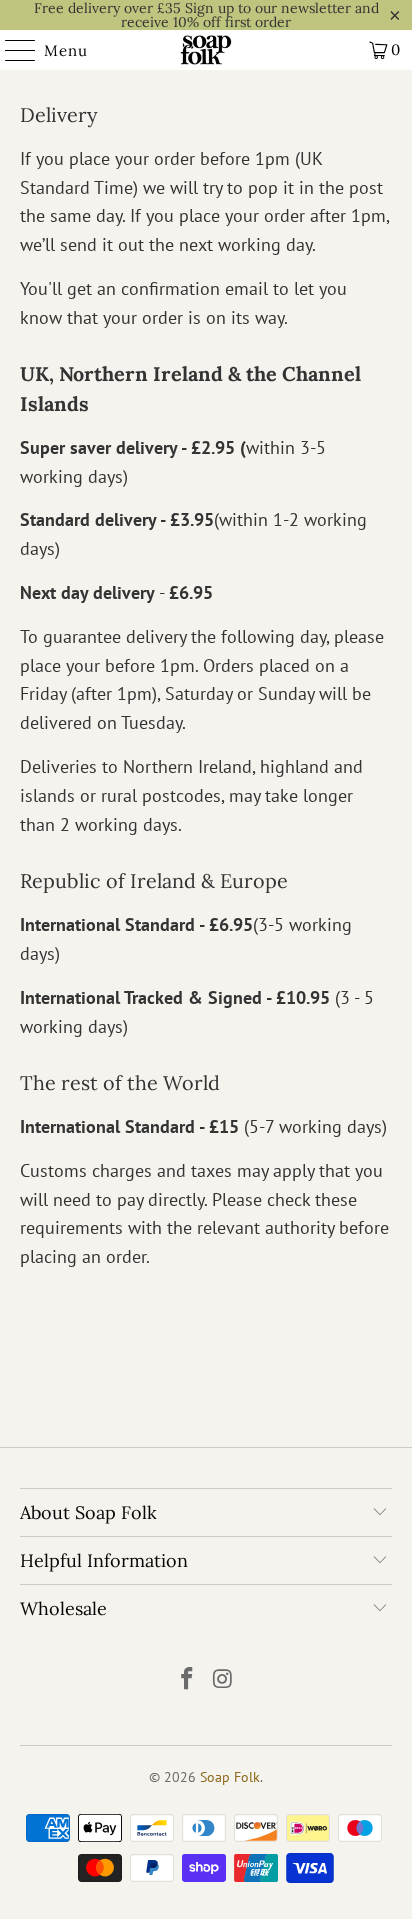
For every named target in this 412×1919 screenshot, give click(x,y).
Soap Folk (230, 1777)
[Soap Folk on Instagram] (223, 1680)
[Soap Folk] (206, 50)
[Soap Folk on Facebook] (187, 1680)
